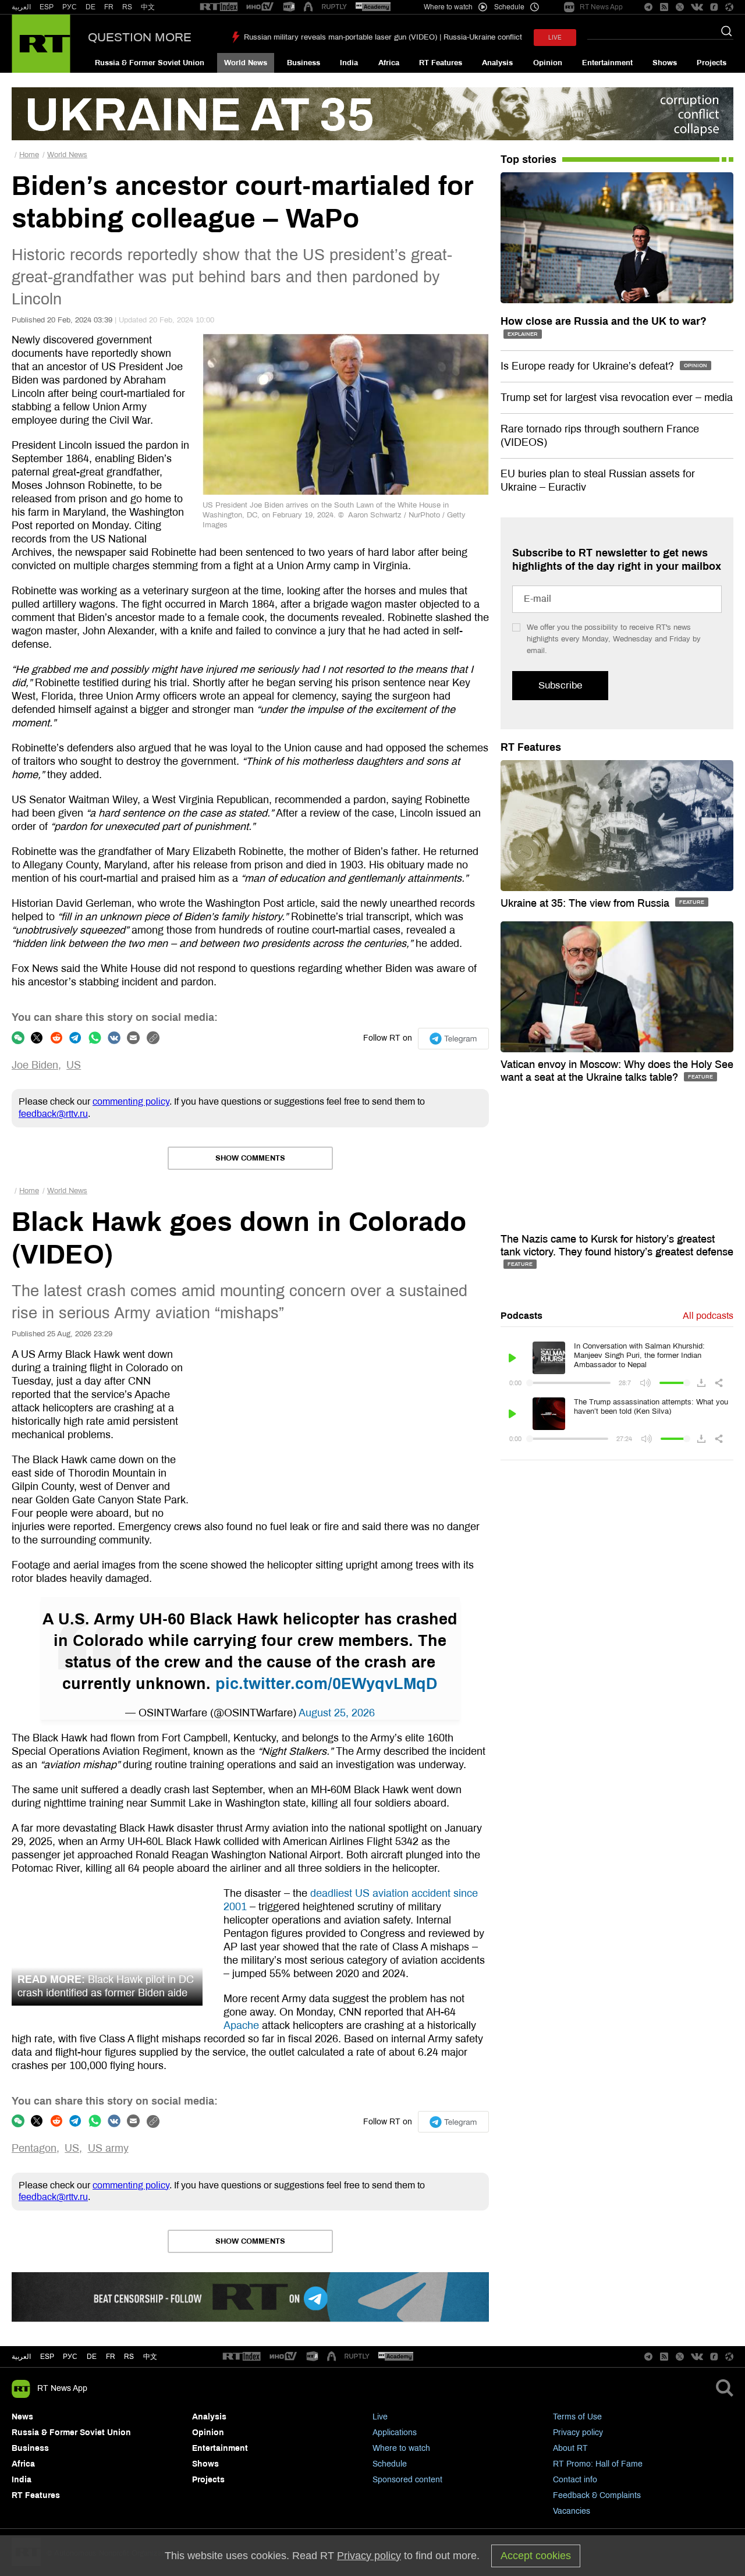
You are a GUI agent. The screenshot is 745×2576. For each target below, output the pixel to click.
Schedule (390, 2464)
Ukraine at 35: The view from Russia (586, 903)
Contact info (575, 2480)
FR (109, 7)
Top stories (528, 159)
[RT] (219, 7)
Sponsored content (407, 2480)
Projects (712, 63)
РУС (70, 7)
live (555, 38)
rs (129, 2357)
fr (111, 2357)
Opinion (548, 63)
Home (29, 155)
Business (304, 63)
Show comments (250, 1158)
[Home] (41, 44)
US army (108, 2148)
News (22, 2417)
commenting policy (131, 1101)
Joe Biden (35, 1065)
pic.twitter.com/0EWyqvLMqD (327, 1684)
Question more (140, 37)
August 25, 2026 (337, 1713)
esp (47, 2357)
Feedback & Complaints (597, 2495)
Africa (389, 63)
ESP (47, 7)
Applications (395, 2433)
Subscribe (560, 685)
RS (127, 7)
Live (380, 2417)
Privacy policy (578, 2433)
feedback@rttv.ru (53, 1114)
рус (70, 2357)
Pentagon (34, 2148)
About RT (570, 2448)
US (74, 1065)
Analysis (497, 63)
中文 (148, 7)
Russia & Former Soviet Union (150, 63)
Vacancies (572, 2511)
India (349, 63)
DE (91, 7)
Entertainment (607, 63)
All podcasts (708, 1316)
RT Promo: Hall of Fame (598, 2464)
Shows (665, 63)
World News (246, 63)
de (92, 2357)
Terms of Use (577, 2417)
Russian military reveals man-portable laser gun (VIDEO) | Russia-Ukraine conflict (383, 37)
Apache (241, 2025)
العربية (21, 7)
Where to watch (401, 2448)
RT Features (441, 63)
